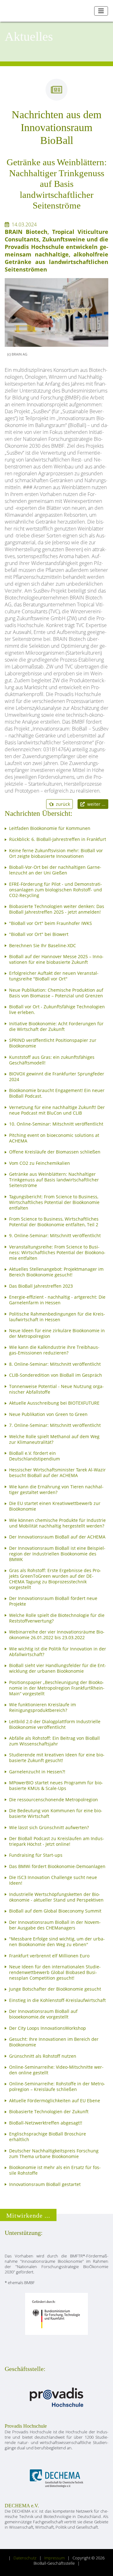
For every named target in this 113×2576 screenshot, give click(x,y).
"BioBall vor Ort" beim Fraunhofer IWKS (51, 923)
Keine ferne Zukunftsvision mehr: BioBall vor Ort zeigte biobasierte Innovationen (56, 853)
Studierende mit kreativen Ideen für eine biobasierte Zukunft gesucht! (57, 1758)
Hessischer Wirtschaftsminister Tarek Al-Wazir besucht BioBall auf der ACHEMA (57, 1473)
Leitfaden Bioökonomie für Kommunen (50, 828)
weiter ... (95, 804)
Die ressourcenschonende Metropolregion (54, 1800)
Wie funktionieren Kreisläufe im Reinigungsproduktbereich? (43, 1708)
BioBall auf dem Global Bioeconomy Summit (55, 1911)
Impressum (54, 2558)
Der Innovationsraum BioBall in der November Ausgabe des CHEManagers (55, 1925)
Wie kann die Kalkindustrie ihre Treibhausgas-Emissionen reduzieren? (54, 1350)
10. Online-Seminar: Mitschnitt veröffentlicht (56, 1124)
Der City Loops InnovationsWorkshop (48, 2028)
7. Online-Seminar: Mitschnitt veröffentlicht (55, 1425)
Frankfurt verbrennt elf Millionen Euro (49, 1956)
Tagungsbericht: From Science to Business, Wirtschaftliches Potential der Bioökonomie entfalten (54, 1202)
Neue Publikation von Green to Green (48, 1414)
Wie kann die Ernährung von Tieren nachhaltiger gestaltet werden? (56, 1490)
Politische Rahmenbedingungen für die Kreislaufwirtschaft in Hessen (57, 1317)
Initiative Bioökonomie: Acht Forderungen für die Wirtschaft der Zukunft (56, 1027)
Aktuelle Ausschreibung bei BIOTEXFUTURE (54, 1403)
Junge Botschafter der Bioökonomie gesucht (55, 1989)
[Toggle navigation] (101, 11)
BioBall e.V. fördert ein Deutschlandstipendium (35, 1456)
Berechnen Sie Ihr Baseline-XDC (43, 946)
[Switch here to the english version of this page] (87, 11)
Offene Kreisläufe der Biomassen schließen (55, 1152)
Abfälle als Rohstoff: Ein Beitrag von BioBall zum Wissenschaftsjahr (54, 1741)
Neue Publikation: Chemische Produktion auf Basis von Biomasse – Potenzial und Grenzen (56, 993)
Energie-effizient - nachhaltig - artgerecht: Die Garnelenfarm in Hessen (57, 1300)
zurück (62, 804)
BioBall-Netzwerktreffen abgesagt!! (46, 2123)
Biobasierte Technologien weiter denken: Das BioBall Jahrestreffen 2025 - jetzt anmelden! (57, 909)
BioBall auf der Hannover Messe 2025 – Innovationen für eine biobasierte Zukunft (56, 959)
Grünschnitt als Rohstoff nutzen (43, 2056)
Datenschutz (25, 2558)
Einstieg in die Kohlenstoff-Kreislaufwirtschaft (57, 2000)
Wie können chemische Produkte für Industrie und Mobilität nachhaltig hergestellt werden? (57, 1523)
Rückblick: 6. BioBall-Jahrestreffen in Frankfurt (58, 839)
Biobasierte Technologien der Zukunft (49, 2112)
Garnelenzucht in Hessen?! (37, 1772)
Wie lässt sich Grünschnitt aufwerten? (49, 1828)
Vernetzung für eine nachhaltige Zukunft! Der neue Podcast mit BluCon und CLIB (57, 1110)
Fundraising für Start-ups (36, 1855)
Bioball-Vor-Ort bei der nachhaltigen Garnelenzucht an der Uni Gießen (55, 870)
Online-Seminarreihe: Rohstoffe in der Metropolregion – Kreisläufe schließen (57, 2087)
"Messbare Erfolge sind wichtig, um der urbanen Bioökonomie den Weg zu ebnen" (57, 1942)
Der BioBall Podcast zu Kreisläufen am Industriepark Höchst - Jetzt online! (57, 1841)
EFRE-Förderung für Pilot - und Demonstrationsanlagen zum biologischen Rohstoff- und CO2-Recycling (56, 890)
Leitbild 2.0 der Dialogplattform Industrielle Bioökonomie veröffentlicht (55, 1724)
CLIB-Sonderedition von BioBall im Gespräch (56, 1375)
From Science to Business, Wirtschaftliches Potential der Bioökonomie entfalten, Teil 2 (54, 1222)
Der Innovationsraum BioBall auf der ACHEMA (57, 1537)
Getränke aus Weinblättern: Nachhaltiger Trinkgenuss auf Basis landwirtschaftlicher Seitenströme (54, 1180)
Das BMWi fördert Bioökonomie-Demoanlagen (57, 1866)
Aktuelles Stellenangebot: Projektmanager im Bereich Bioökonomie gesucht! (56, 1272)
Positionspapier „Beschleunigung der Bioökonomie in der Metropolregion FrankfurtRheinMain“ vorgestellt (57, 1688)
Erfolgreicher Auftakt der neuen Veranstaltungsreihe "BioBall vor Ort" (54, 976)
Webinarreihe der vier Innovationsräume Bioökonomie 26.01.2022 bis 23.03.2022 (57, 1635)
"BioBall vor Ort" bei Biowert (39, 934)
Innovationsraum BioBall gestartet (45, 2184)
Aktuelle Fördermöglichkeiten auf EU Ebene (55, 2101)
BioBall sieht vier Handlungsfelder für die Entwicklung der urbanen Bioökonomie (58, 1668)
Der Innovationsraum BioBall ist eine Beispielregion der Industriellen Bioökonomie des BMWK (57, 1554)
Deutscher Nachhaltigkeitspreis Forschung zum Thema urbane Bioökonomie (54, 2154)
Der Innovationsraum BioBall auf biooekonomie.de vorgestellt (43, 2014)
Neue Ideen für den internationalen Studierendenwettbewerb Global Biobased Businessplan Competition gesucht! (55, 1972)
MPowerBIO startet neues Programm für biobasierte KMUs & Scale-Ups (56, 1786)
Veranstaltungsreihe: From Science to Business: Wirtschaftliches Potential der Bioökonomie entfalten (57, 1253)
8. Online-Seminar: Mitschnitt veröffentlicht (55, 1364)
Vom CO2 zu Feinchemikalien (40, 1163)
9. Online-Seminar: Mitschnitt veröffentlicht (55, 1236)
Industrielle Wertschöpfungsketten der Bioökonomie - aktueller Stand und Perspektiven (56, 1897)
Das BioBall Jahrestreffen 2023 (41, 1286)
